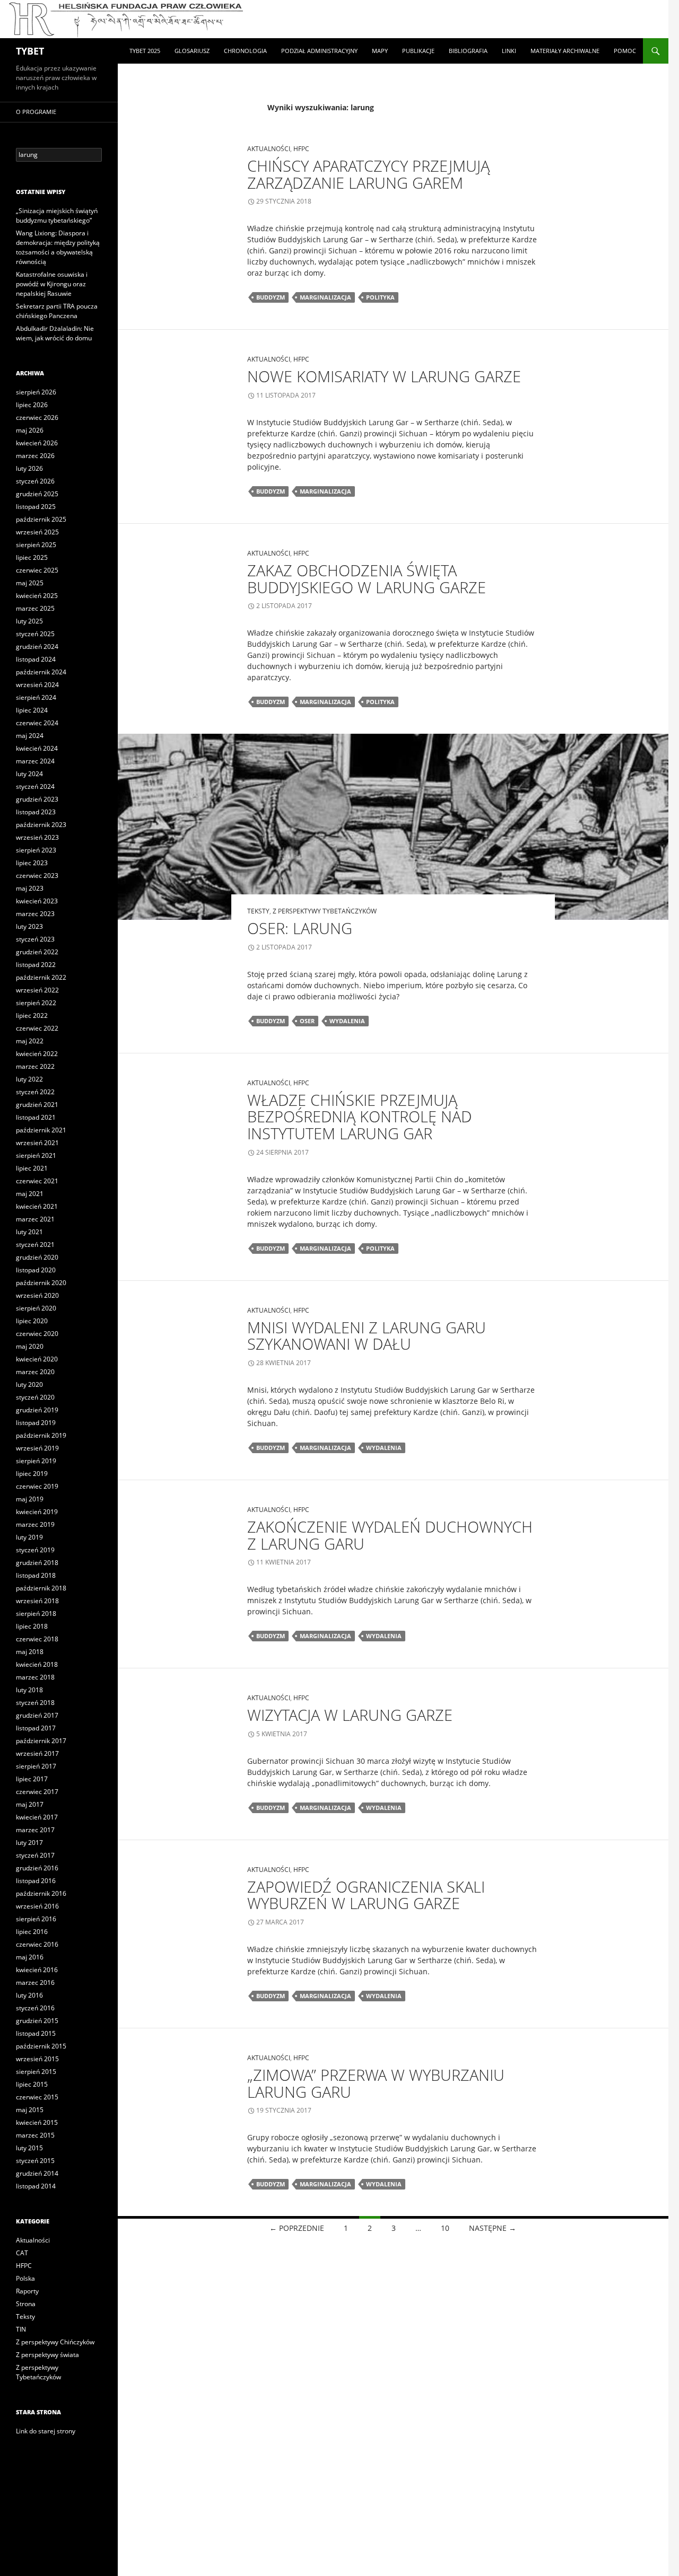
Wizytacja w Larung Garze (350, 1715)
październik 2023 (41, 825)
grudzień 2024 (37, 647)
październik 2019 (41, 1435)
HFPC (301, 149)
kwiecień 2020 (37, 1359)
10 (445, 2228)
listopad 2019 (36, 1423)
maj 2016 (30, 1957)
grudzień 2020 (37, 1257)
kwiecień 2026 (37, 443)
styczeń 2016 (35, 2008)
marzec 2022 (35, 1066)
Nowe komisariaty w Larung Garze (384, 376)
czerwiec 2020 (37, 1334)
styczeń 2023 (35, 939)
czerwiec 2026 (37, 417)
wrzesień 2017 (37, 1753)
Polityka (380, 297)
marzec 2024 (35, 761)
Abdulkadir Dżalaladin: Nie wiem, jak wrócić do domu (55, 333)
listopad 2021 (36, 1117)
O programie (36, 112)
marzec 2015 (35, 2135)
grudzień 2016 (37, 1868)
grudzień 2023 (37, 799)
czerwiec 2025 (37, 570)
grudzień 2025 (37, 494)
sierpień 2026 (36, 392)
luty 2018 (29, 1690)
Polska (25, 2278)
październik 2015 (41, 2046)
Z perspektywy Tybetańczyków (325, 911)
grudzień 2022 (37, 952)
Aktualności (269, 149)
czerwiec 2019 (37, 1486)
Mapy (380, 51)
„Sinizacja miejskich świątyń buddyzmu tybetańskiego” (57, 216)
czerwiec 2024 (37, 723)
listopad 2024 (36, 659)
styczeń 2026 (35, 481)
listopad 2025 (36, 507)
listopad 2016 (36, 1881)
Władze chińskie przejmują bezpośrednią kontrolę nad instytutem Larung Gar (359, 1116)
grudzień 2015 (37, 2021)
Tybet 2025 (145, 51)
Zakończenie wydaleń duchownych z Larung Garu (390, 1535)
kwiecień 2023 (37, 901)
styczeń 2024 (35, 786)
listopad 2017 (36, 1728)
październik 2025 (41, 519)
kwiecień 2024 (37, 748)
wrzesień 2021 (37, 1143)
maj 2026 (30, 430)
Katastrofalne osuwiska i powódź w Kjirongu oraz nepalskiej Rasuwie (52, 284)
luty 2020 (29, 1384)
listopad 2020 (36, 1270)
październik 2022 (41, 977)
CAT (22, 2253)
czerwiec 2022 (37, 1028)
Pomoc (625, 51)
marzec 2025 (35, 608)
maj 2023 (30, 888)
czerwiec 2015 (37, 2097)
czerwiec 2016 (37, 1944)
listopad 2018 (36, 1575)
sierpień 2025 (36, 545)
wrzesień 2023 (37, 837)
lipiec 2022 (32, 1016)
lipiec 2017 (32, 1779)
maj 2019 (30, 1499)
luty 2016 (29, 1995)
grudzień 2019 (37, 1410)
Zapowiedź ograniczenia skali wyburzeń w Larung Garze (366, 1895)
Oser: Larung (300, 928)
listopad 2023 (36, 812)
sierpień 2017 (36, 1766)
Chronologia (245, 51)
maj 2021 (30, 1194)
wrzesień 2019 (37, 1448)
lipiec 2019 (32, 1474)
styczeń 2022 (35, 1092)
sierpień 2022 (36, 1003)
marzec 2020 (35, 1372)
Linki (509, 51)
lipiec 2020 (32, 1321)
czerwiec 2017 (37, 1792)
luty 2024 (29, 774)
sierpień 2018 (36, 1614)
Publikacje (418, 51)
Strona (26, 2304)
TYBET (30, 51)
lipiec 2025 (32, 557)
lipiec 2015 (32, 2084)
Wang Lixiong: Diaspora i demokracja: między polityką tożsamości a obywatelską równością (58, 247)
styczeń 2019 (35, 1550)
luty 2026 (29, 468)
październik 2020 (41, 1283)
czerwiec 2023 (37, 876)
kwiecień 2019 (37, 1512)
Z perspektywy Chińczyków (55, 2342)
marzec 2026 (35, 456)
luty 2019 (29, 1537)
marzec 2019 (35, 1524)
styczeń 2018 (35, 1703)
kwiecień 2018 (37, 1664)
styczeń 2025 (35, 634)
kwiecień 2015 (37, 2122)
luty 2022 (29, 1079)
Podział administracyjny (319, 51)
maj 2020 (30, 1346)
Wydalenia (347, 1021)
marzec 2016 (35, 1982)
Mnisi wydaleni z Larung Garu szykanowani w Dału (367, 1336)
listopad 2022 (36, 965)
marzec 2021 (35, 1219)
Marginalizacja (325, 297)
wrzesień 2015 (37, 2059)
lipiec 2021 (32, 1168)
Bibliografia (468, 51)
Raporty (27, 2291)
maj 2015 (30, 2110)
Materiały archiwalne (565, 51)
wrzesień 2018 (37, 1601)
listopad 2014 (36, 2186)
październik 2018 (41, 1588)
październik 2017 (41, 1741)
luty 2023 (29, 926)
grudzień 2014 (37, 2173)
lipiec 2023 (32, 863)
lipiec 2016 (32, 1932)
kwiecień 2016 (37, 1970)
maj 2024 (30, 736)
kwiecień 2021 (37, 1206)
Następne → (493, 2228)
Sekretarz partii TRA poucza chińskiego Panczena (57, 311)
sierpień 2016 (36, 1919)
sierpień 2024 (36, 697)
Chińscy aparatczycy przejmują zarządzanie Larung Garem (368, 174)
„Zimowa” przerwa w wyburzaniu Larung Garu (376, 2083)
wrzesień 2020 (37, 1295)
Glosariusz (192, 51)
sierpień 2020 (36, 1308)
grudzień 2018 (37, 1563)
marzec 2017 (35, 1830)
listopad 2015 (36, 2033)
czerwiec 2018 (37, 1639)
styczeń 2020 (35, 1397)
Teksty (258, 911)
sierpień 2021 (36, 1155)
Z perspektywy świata (47, 2355)
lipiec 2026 (32, 405)
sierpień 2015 (36, 2072)
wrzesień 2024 (37, 685)
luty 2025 (29, 621)
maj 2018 (30, 1652)
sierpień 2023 (36, 850)
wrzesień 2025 (37, 532)
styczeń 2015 (35, 2161)
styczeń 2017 (35, 1855)
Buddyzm (271, 297)
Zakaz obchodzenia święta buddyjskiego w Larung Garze (367, 579)
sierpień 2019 (36, 1461)
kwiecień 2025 (37, 596)
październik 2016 (41, 1893)
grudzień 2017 (37, 1715)
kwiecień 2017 (37, 1817)
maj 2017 (30, 1804)
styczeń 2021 (35, 1245)
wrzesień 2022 (37, 990)
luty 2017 (29, 1843)
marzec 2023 (35, 914)
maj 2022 (30, 1041)
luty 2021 (29, 1232)
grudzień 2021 (37, 1105)
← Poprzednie (297, 2228)
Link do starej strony (46, 2431)
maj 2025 (30, 583)
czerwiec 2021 (37, 1181)
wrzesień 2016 (37, 1906)
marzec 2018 (35, 1677)
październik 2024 (41, 672)
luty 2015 (29, 2148)
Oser (307, 1021)
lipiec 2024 (32, 710)
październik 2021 (41, 1130)
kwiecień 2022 (37, 1054)
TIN (21, 2329)
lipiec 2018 (32, 1626)
